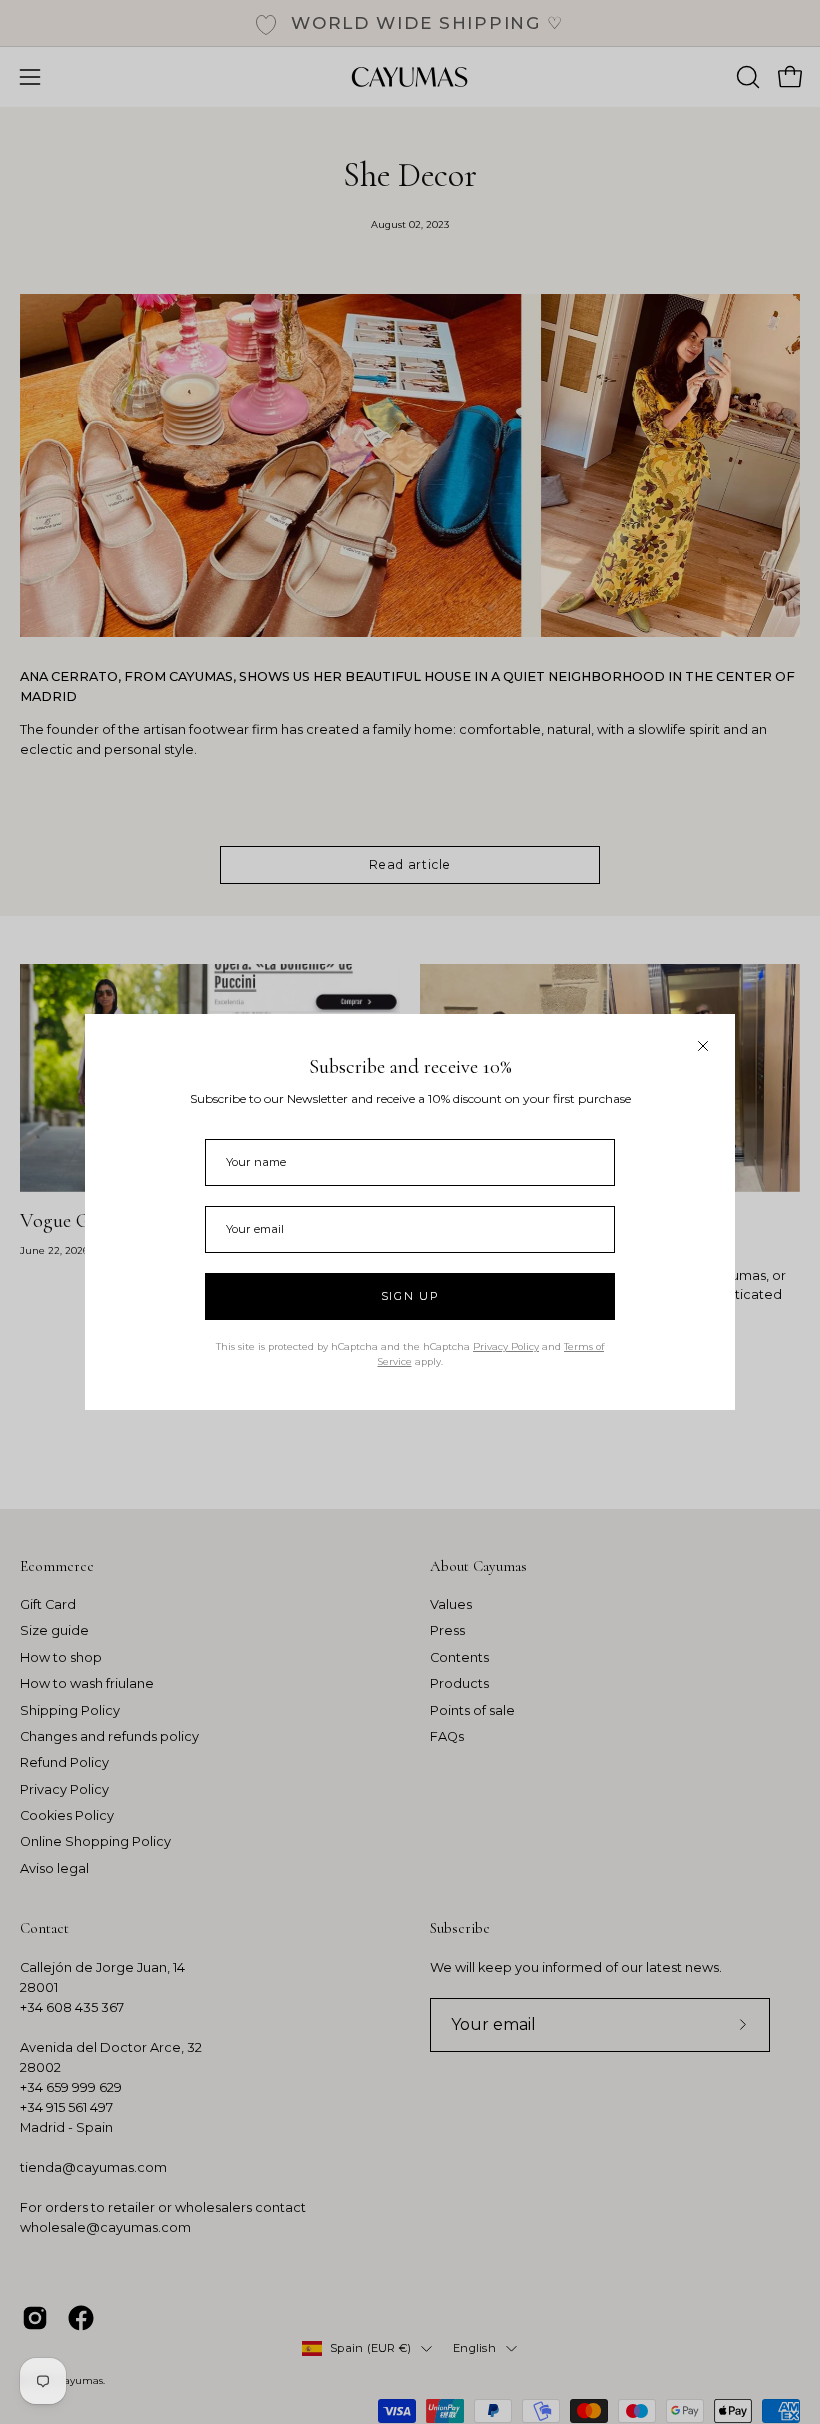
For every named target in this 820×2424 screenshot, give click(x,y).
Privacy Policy (506, 1346)
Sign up (410, 1296)
